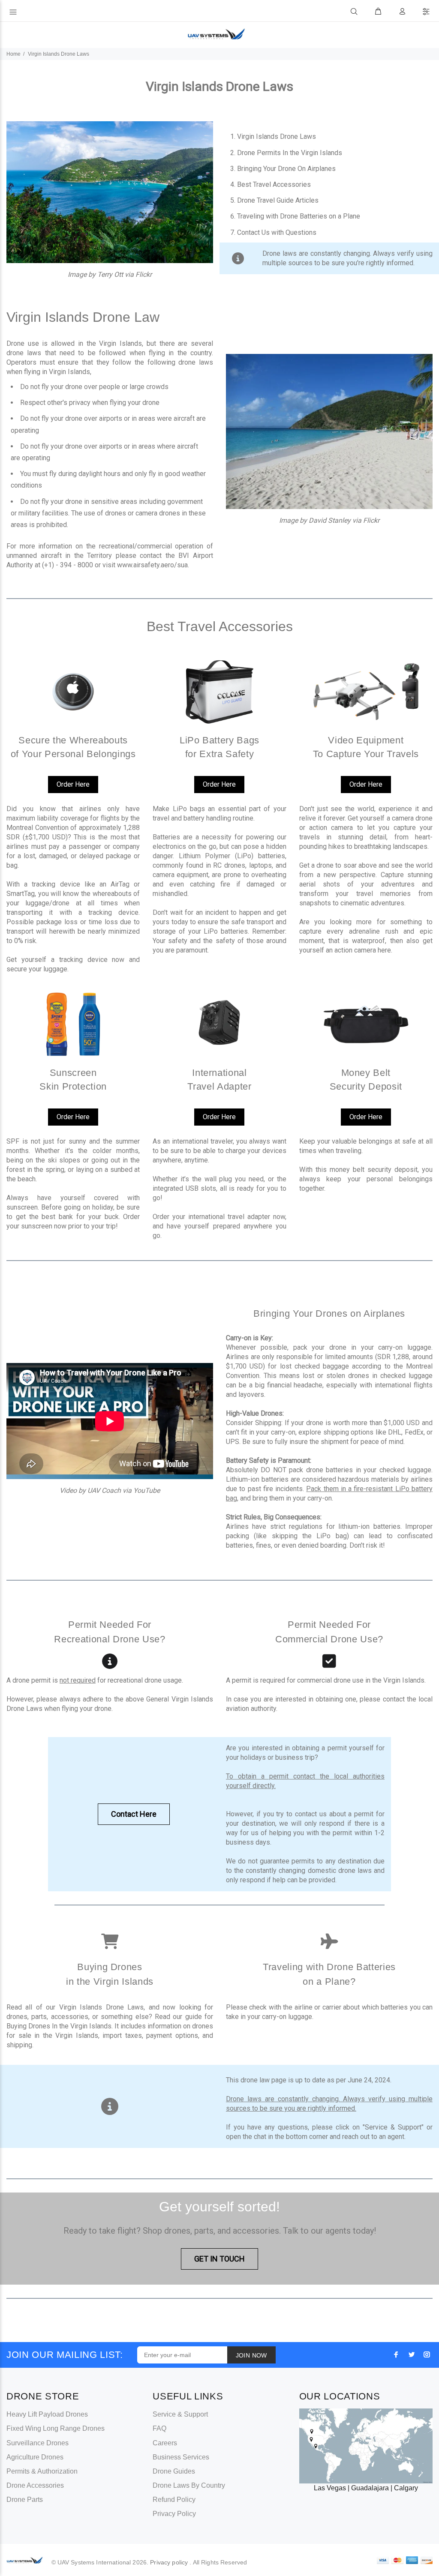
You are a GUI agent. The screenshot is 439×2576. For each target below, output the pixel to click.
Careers (165, 2443)
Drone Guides (174, 2471)
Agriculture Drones (35, 2457)
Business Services (181, 2457)
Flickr (144, 274)
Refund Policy (174, 2500)
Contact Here (134, 1814)
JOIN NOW (251, 2355)
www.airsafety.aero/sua (152, 565)
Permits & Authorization (42, 2471)
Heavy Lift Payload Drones (47, 2414)
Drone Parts (25, 2500)
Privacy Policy (174, 2514)
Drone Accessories (35, 2485)
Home (14, 54)
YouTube (147, 1490)
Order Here (73, 784)
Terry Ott (111, 274)
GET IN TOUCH (219, 2259)
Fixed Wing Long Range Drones (56, 2428)
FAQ (159, 2428)
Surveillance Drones (38, 2443)
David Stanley (330, 520)
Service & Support (180, 2414)
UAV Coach (104, 1490)
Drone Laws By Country (189, 2485)
